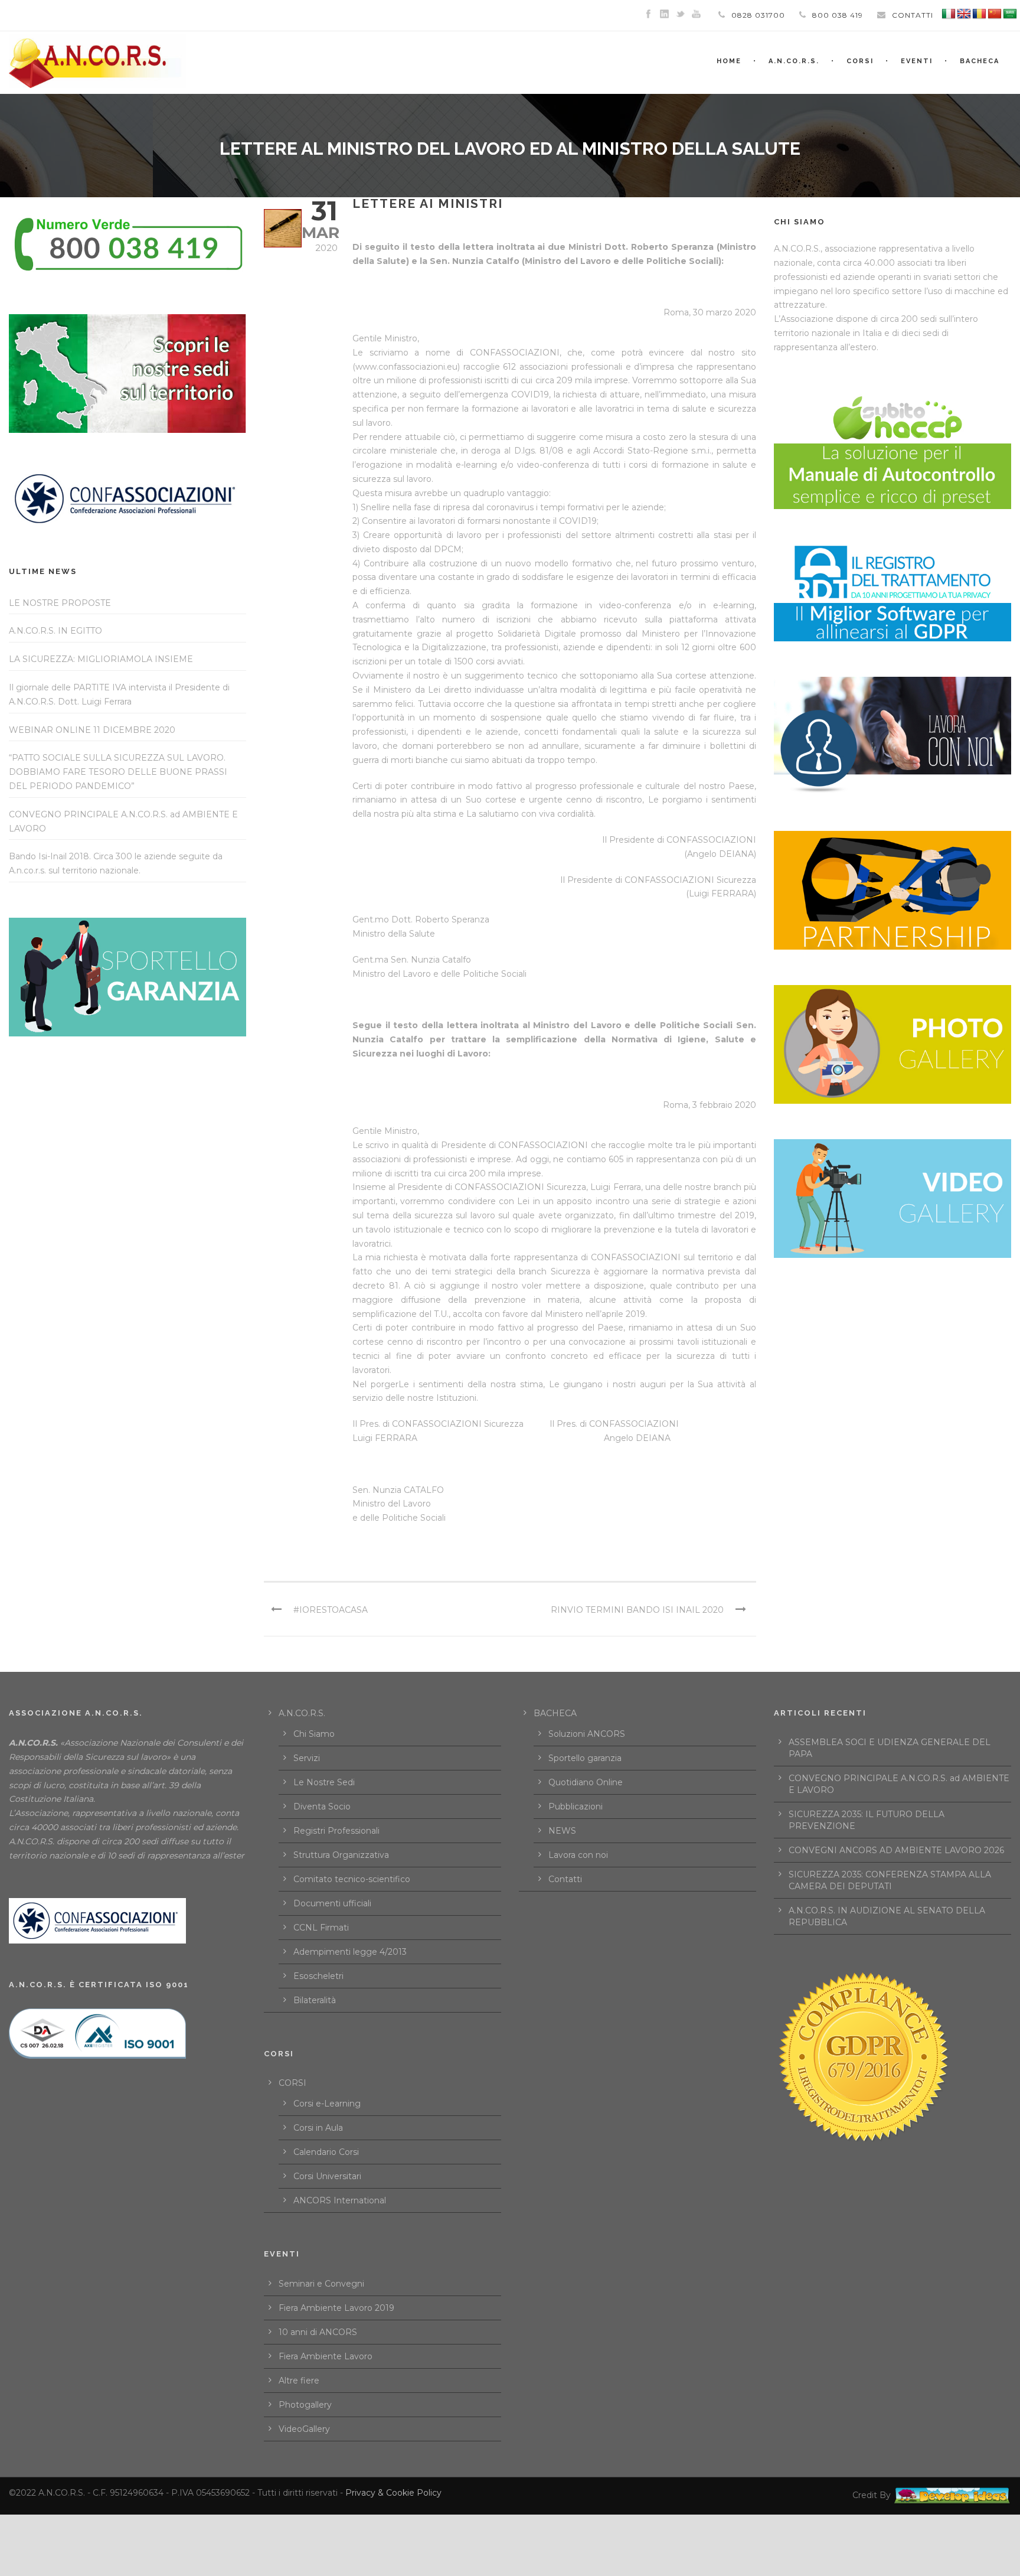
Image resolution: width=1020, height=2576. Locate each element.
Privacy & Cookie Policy (393, 2493)
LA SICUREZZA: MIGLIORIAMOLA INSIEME (101, 659)
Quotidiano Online (586, 1782)
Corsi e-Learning (327, 2104)
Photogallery (305, 2405)
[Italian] (949, 14)
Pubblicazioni (576, 1807)
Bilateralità (315, 2000)
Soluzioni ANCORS (587, 1734)
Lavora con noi (578, 1855)
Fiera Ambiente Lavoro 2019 (336, 2308)
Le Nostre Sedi (324, 1782)
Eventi (917, 61)
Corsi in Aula (318, 2128)
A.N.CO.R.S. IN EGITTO (55, 631)
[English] (964, 14)
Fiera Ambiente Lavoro (326, 2356)
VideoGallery (304, 2429)
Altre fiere (299, 2381)
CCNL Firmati (321, 1928)
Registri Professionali (336, 1831)
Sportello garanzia (585, 1758)
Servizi (307, 1758)
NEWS (562, 1831)
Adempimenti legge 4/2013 (350, 1952)
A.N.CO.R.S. (794, 61)
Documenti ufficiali (332, 1903)
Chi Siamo (314, 1734)
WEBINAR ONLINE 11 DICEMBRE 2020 (92, 730)
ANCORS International (340, 2200)
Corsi (860, 61)
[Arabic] (1010, 14)
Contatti (565, 1879)
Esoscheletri (318, 1976)
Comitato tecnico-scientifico (352, 1879)
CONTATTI (913, 15)
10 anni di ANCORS (318, 2332)
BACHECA (980, 61)
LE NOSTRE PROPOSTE (60, 603)
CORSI (292, 2083)
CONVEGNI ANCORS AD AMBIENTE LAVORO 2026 (896, 1850)
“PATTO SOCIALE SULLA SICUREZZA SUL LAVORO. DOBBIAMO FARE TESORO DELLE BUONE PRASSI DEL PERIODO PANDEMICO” (118, 772)
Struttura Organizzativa (341, 1855)
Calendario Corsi (326, 2152)
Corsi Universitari (327, 2176)
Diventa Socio (322, 1807)
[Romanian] (979, 14)
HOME (729, 61)
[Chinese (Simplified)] (995, 14)
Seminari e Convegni (321, 2284)
